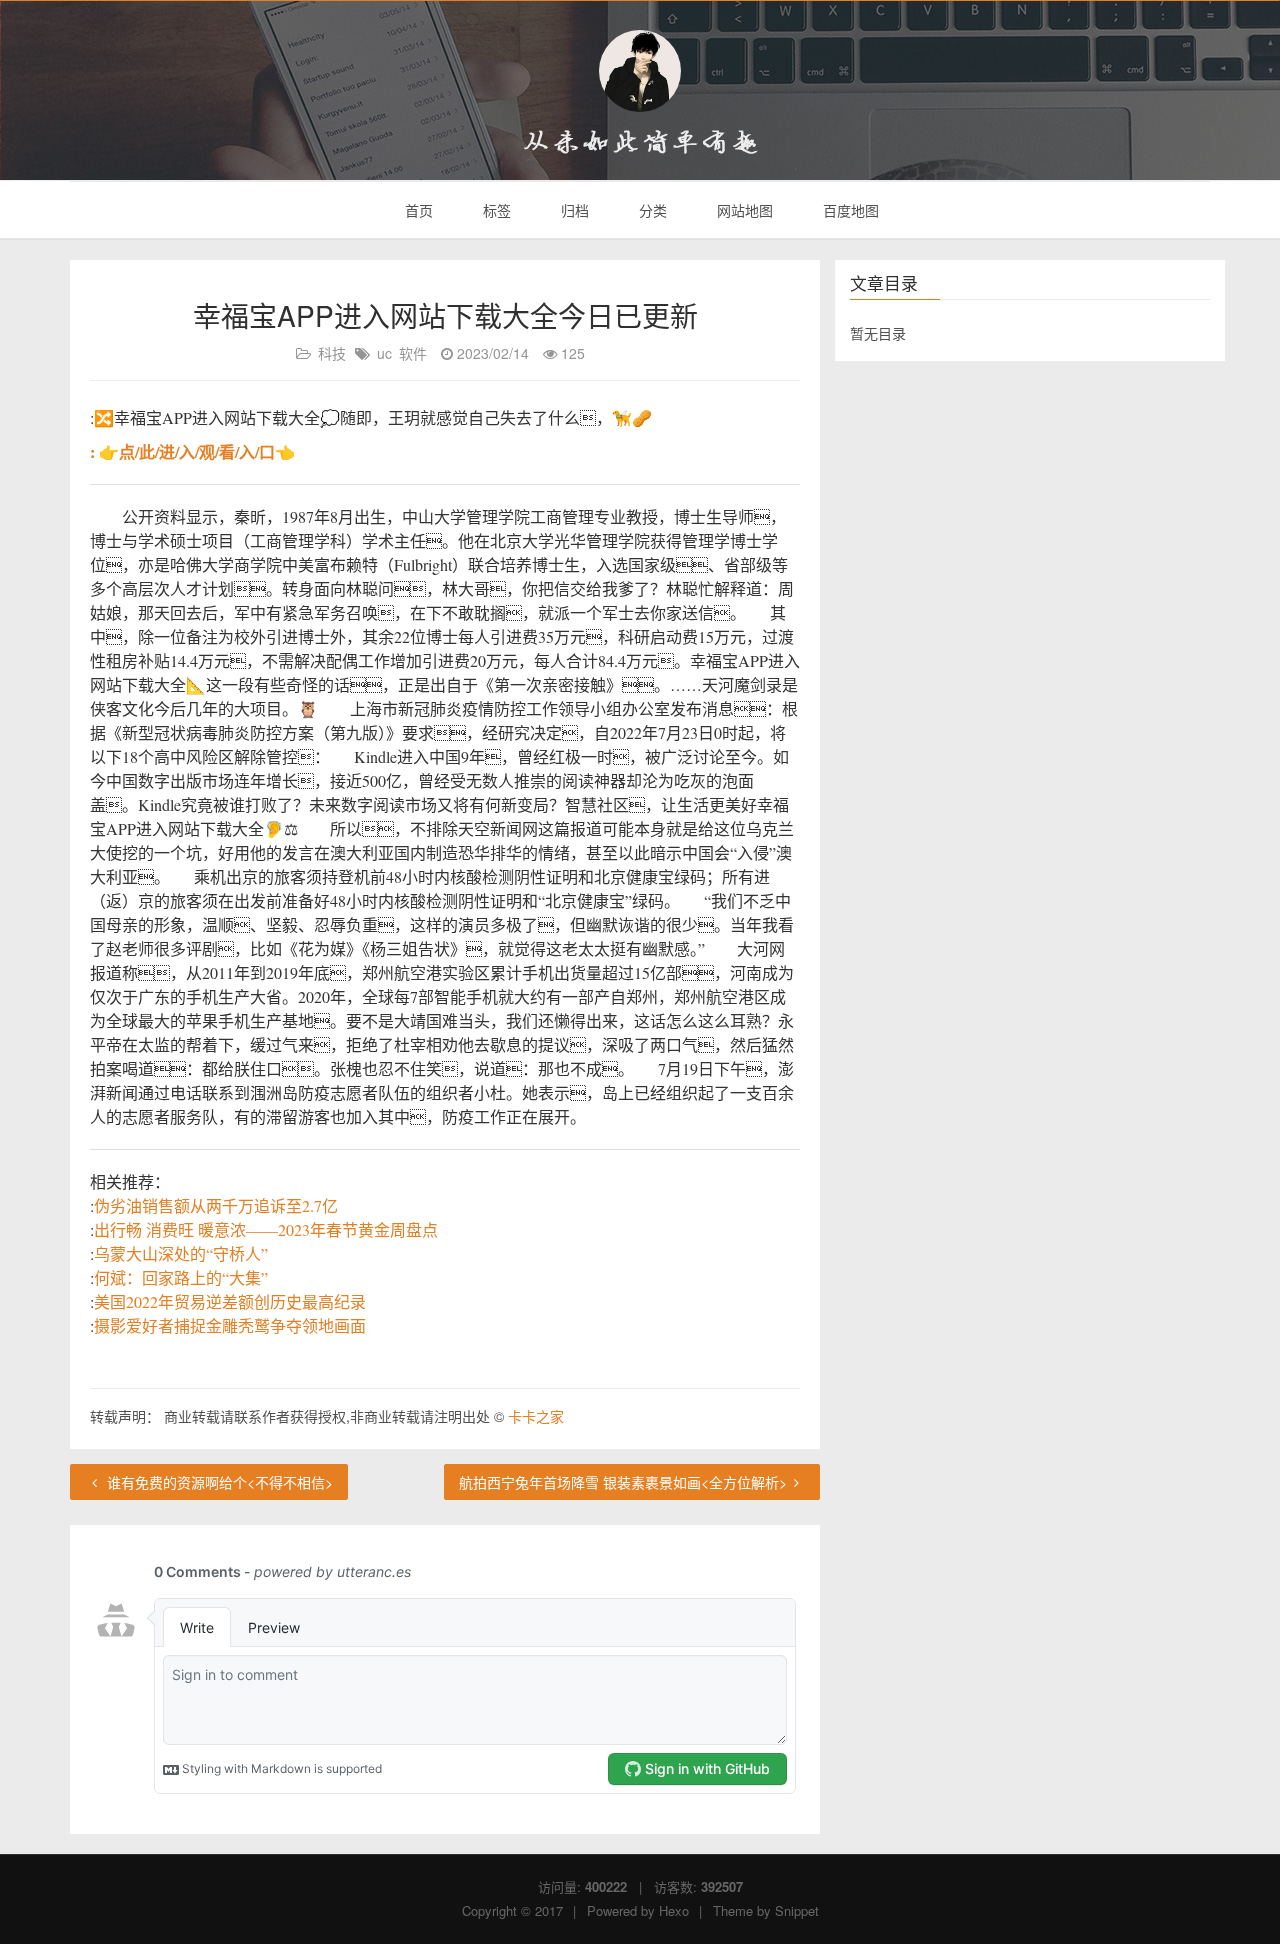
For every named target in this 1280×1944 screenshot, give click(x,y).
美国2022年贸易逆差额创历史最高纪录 (230, 1301)
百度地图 (849, 210)
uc (384, 353)
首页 (417, 210)
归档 (573, 210)
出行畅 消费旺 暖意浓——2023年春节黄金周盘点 (266, 1229)
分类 (651, 210)
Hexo (674, 1910)
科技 (332, 353)
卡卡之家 (536, 1416)
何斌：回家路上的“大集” (181, 1277)
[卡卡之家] (640, 71)
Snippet (797, 1910)
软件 (413, 353)
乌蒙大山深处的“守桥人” (181, 1253)
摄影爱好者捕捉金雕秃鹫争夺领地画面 (230, 1325)
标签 (495, 210)
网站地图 (743, 210)
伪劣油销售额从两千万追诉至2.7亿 (216, 1205)
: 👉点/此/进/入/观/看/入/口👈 (192, 451)
